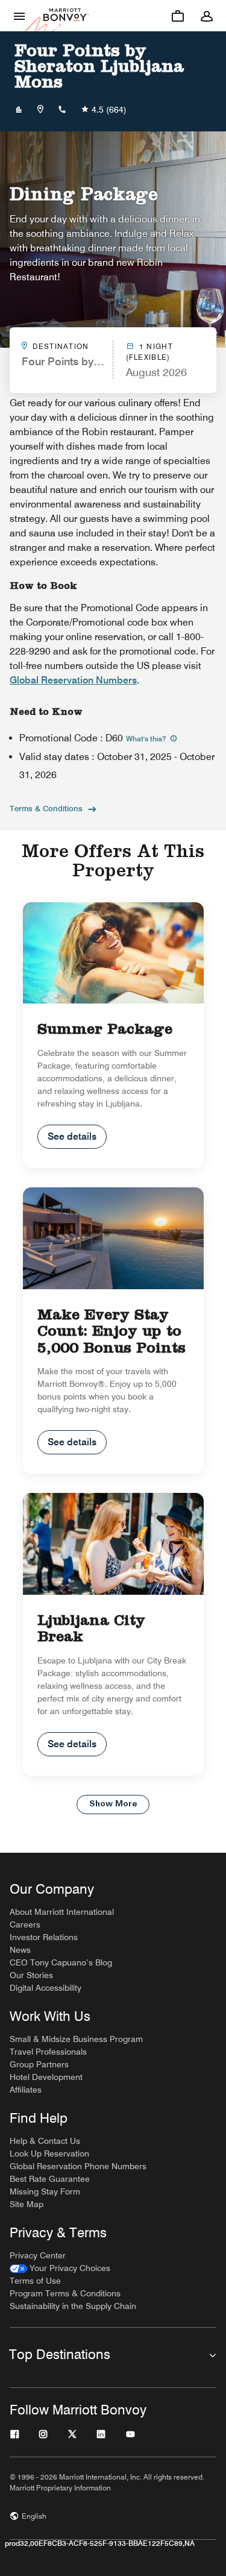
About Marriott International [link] (62, 1912)
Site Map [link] (27, 2204)
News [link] (20, 1950)
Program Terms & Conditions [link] (65, 2293)
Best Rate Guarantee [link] (50, 2179)
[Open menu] (19, 16)
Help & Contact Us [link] (45, 2141)
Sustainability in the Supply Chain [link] (73, 2306)
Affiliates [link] (26, 2090)
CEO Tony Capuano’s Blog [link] (61, 1962)
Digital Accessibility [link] (46, 1988)
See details (72, 1136)
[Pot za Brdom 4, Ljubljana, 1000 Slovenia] (40, 110)
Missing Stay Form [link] (45, 2191)
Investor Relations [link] (44, 1937)
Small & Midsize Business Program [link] (76, 2039)
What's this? (147, 739)
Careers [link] (25, 1924)
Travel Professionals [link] (48, 2052)
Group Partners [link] (39, 2064)
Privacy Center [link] (38, 2255)
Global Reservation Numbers (73, 680)
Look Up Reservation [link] (49, 2153)
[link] (60, 2268)
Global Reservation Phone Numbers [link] (78, 2166)
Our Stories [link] (31, 1975)
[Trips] (178, 16)
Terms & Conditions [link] (46, 808)
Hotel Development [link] (46, 2077)
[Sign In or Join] (207, 16)
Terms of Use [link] (35, 2281)
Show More (113, 1804)
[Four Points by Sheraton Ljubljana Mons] (19, 110)
